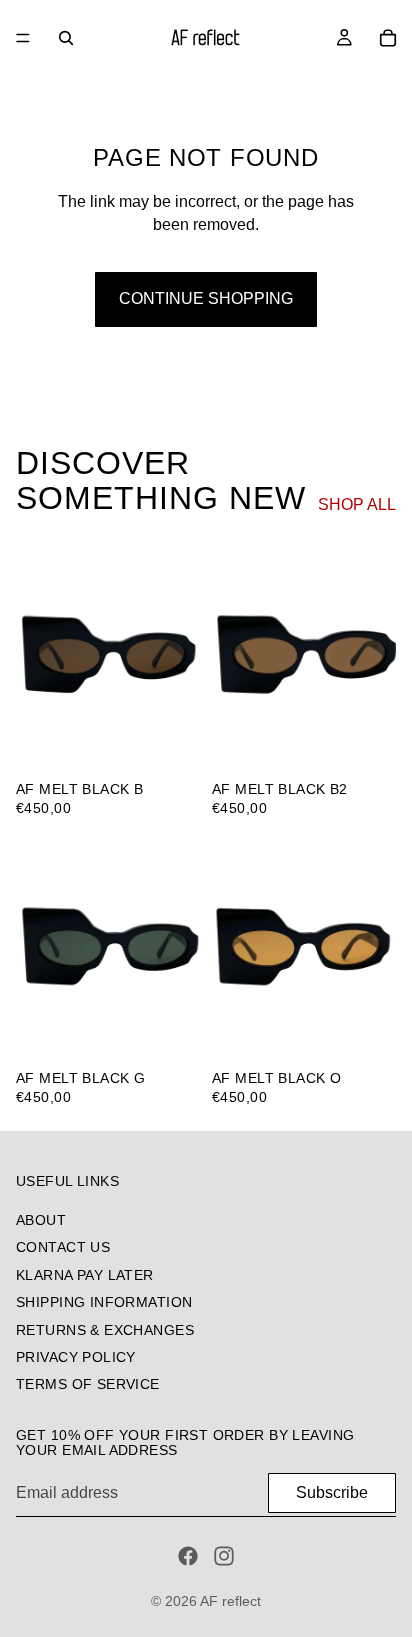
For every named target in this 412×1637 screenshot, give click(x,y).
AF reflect (230, 1601)
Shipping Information (104, 1302)
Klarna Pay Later (85, 1275)
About (41, 1220)
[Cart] (388, 38)
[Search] (66, 38)
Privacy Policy (76, 1357)
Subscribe (332, 1492)
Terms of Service (88, 1384)
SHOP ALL (357, 504)
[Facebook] (188, 1556)
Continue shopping (206, 298)
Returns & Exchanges (105, 1330)
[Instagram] (224, 1556)
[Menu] (23, 38)
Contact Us (63, 1247)
